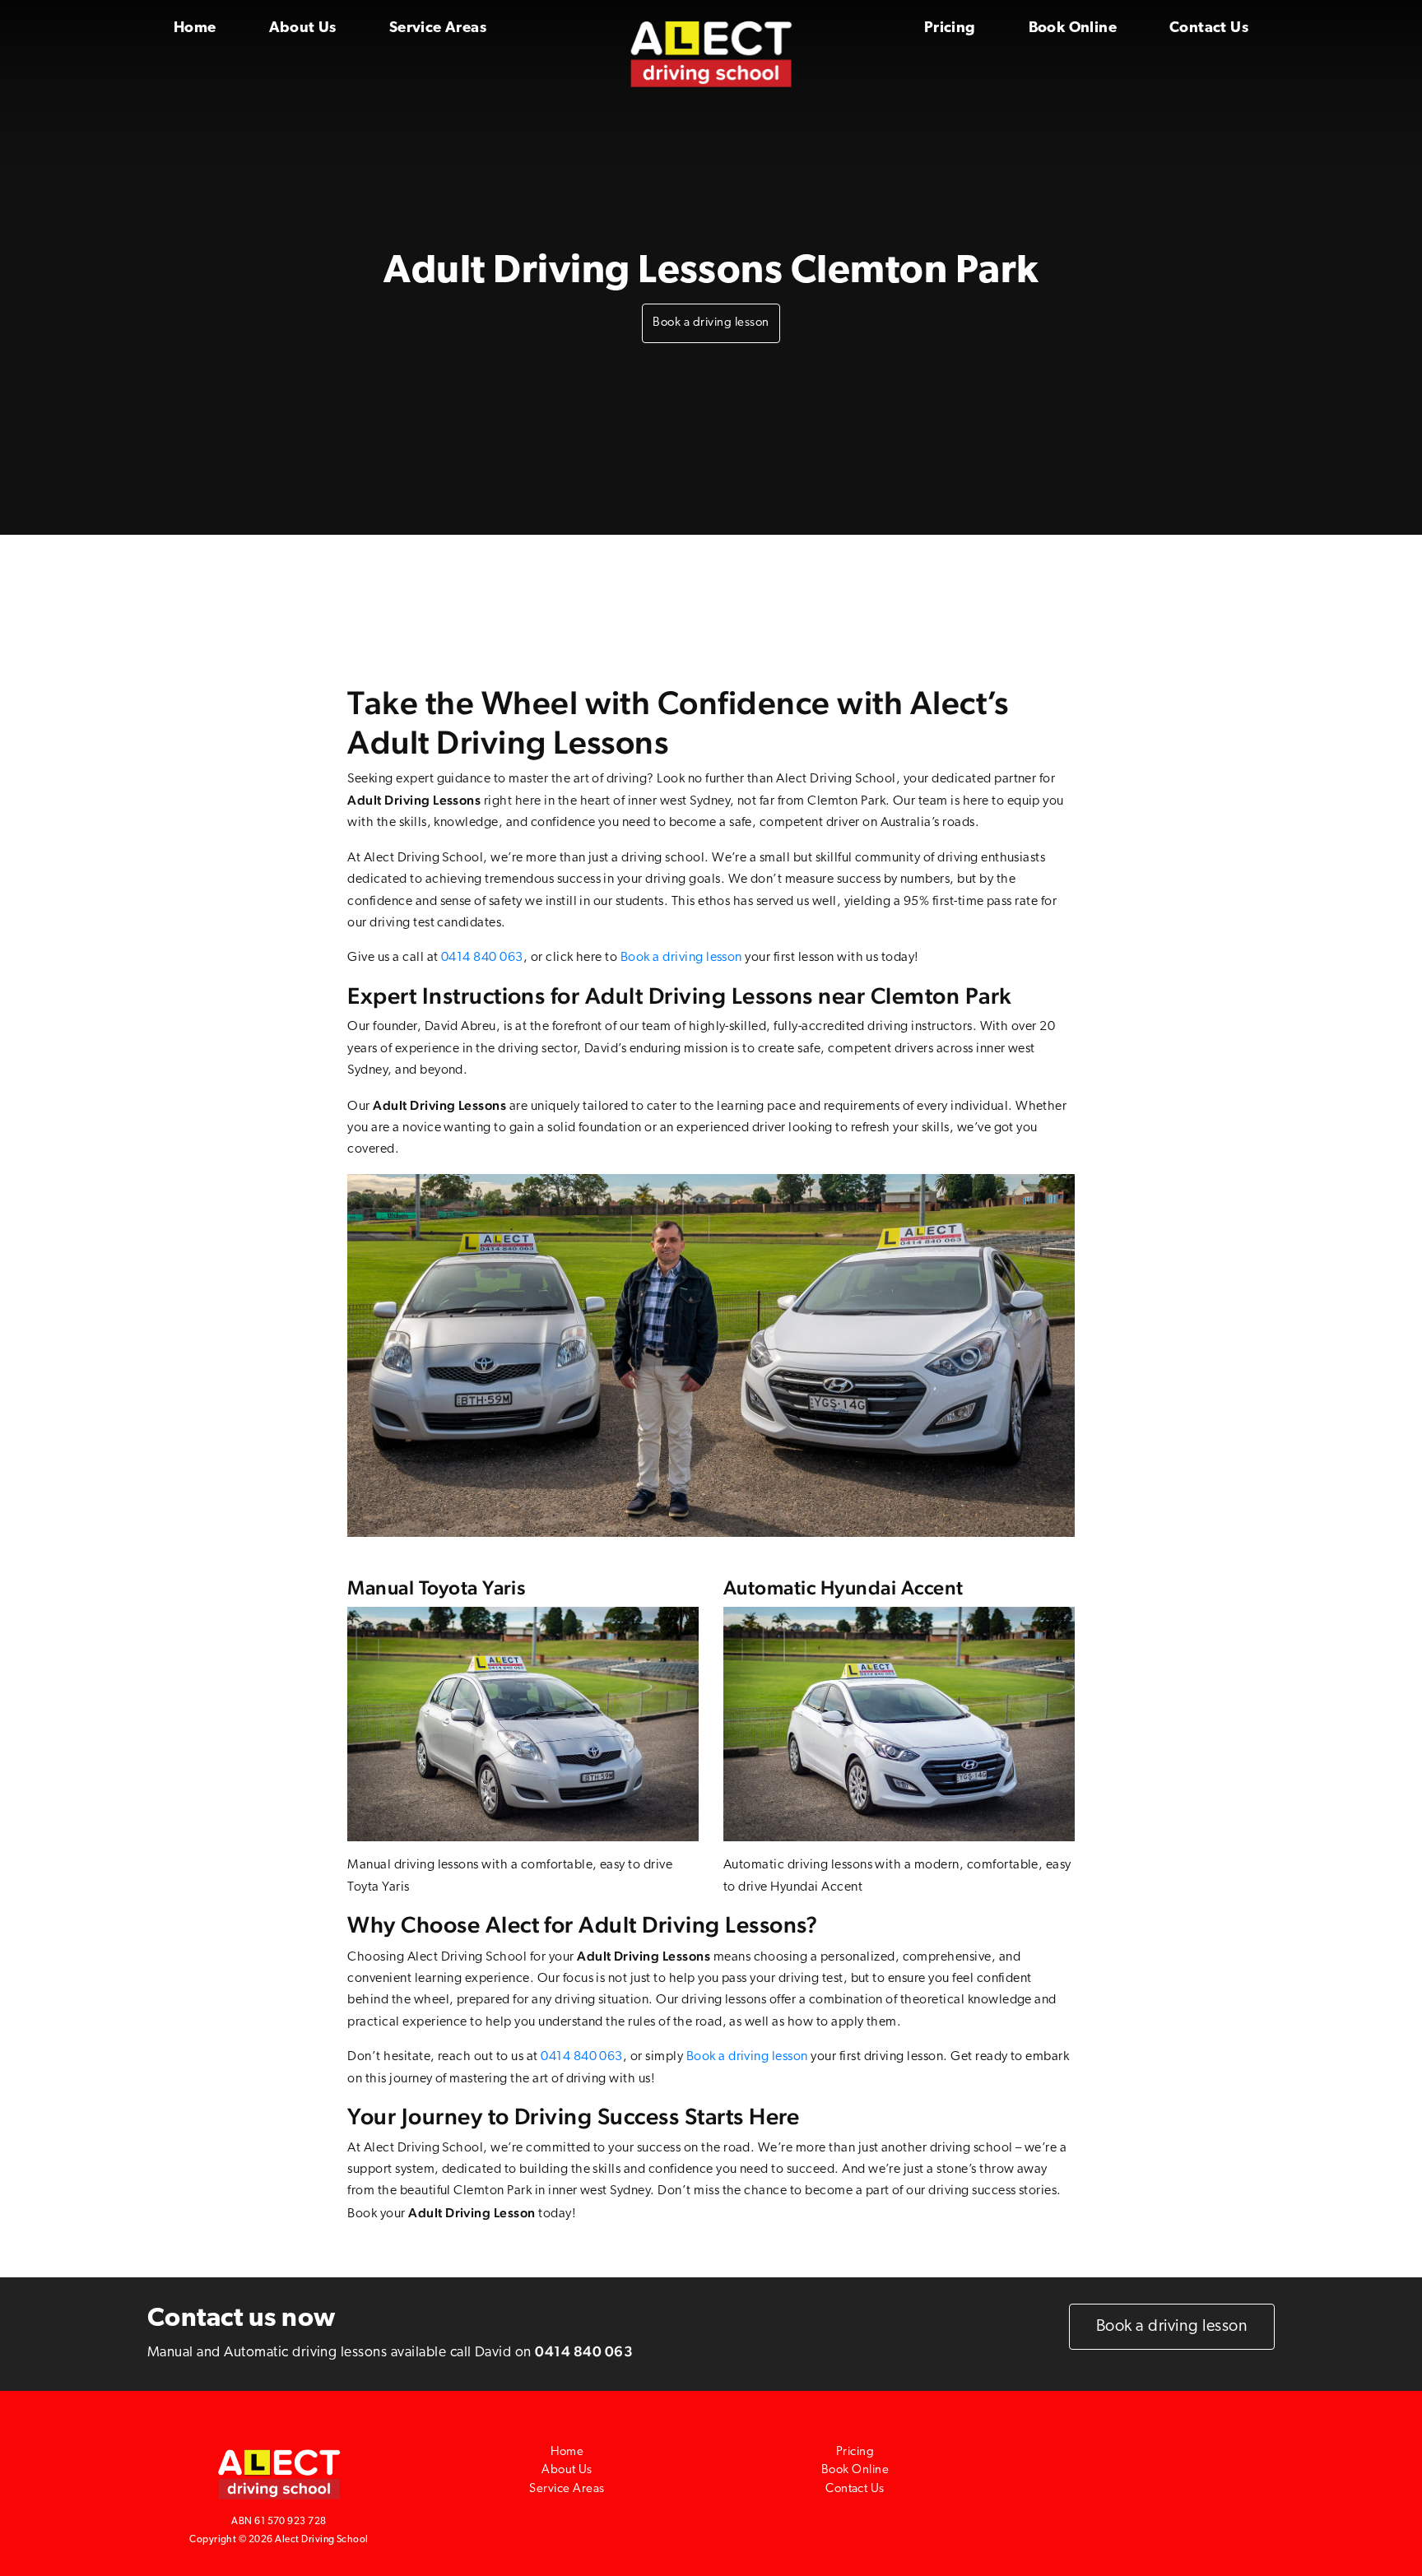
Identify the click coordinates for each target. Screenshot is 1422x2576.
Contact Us (1209, 28)
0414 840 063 (482, 958)
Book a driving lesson (711, 323)
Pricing (950, 28)
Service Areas (438, 28)
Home (195, 28)
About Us (303, 28)
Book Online (1073, 28)
